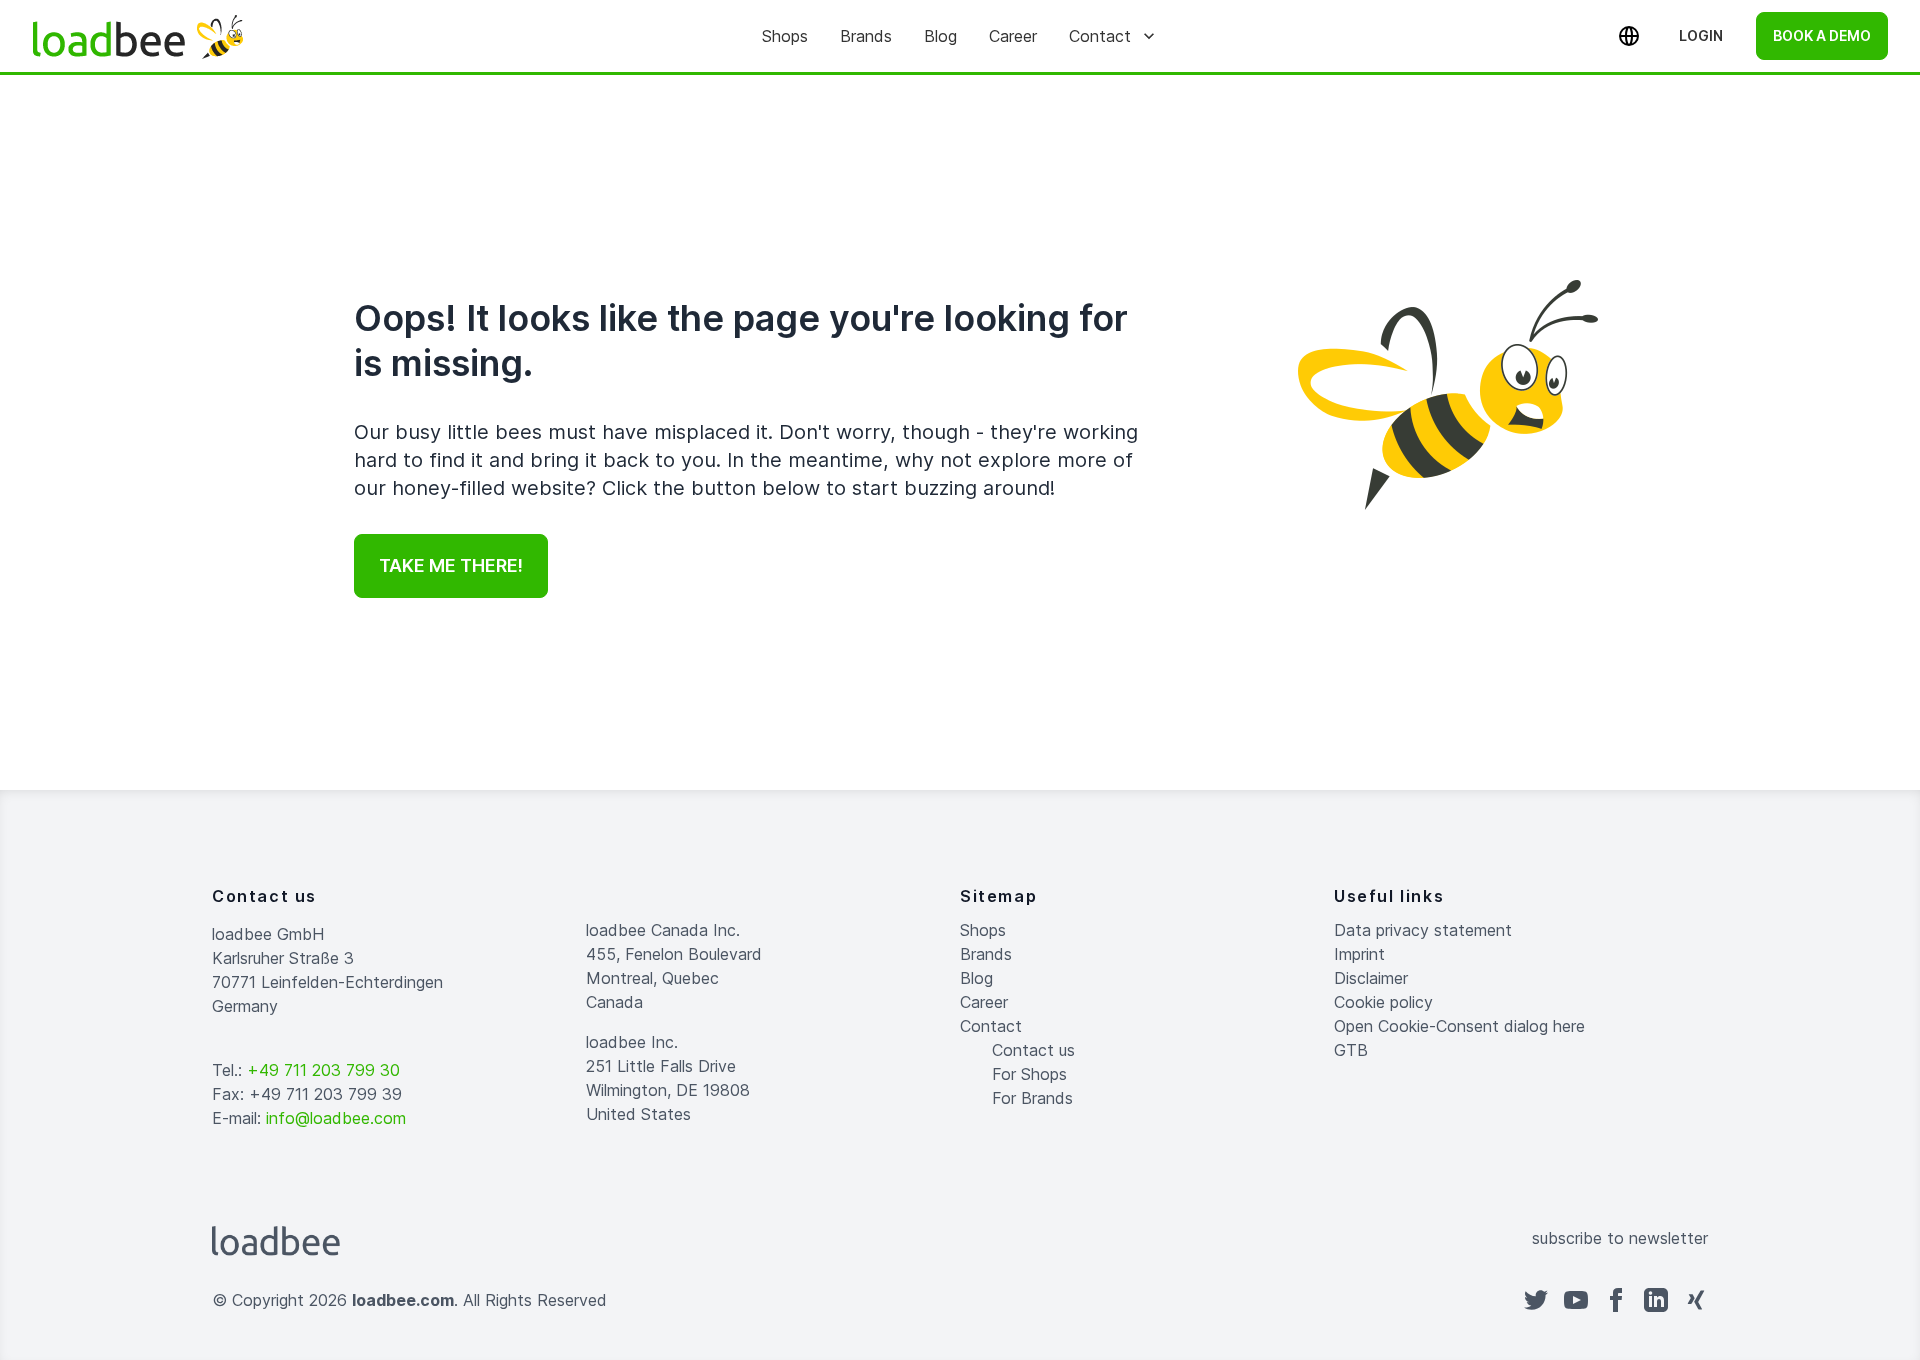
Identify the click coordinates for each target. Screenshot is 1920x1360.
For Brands (1032, 1098)
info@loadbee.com (336, 1118)
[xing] (1696, 1300)
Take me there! (451, 565)
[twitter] (1536, 1300)
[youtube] (1576, 1300)
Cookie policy (1383, 1002)
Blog (940, 36)
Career (1013, 36)
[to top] (980, 1300)
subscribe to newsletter (1620, 1238)
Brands (866, 36)
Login (1701, 35)
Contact (1100, 36)
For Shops (1029, 1074)
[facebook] (1616, 1300)
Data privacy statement (1423, 930)
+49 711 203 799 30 (323, 1070)
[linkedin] (1656, 1300)
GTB (1351, 1050)
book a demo (1822, 35)
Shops (785, 36)
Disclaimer (1371, 978)
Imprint (1359, 954)
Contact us (1033, 1050)
